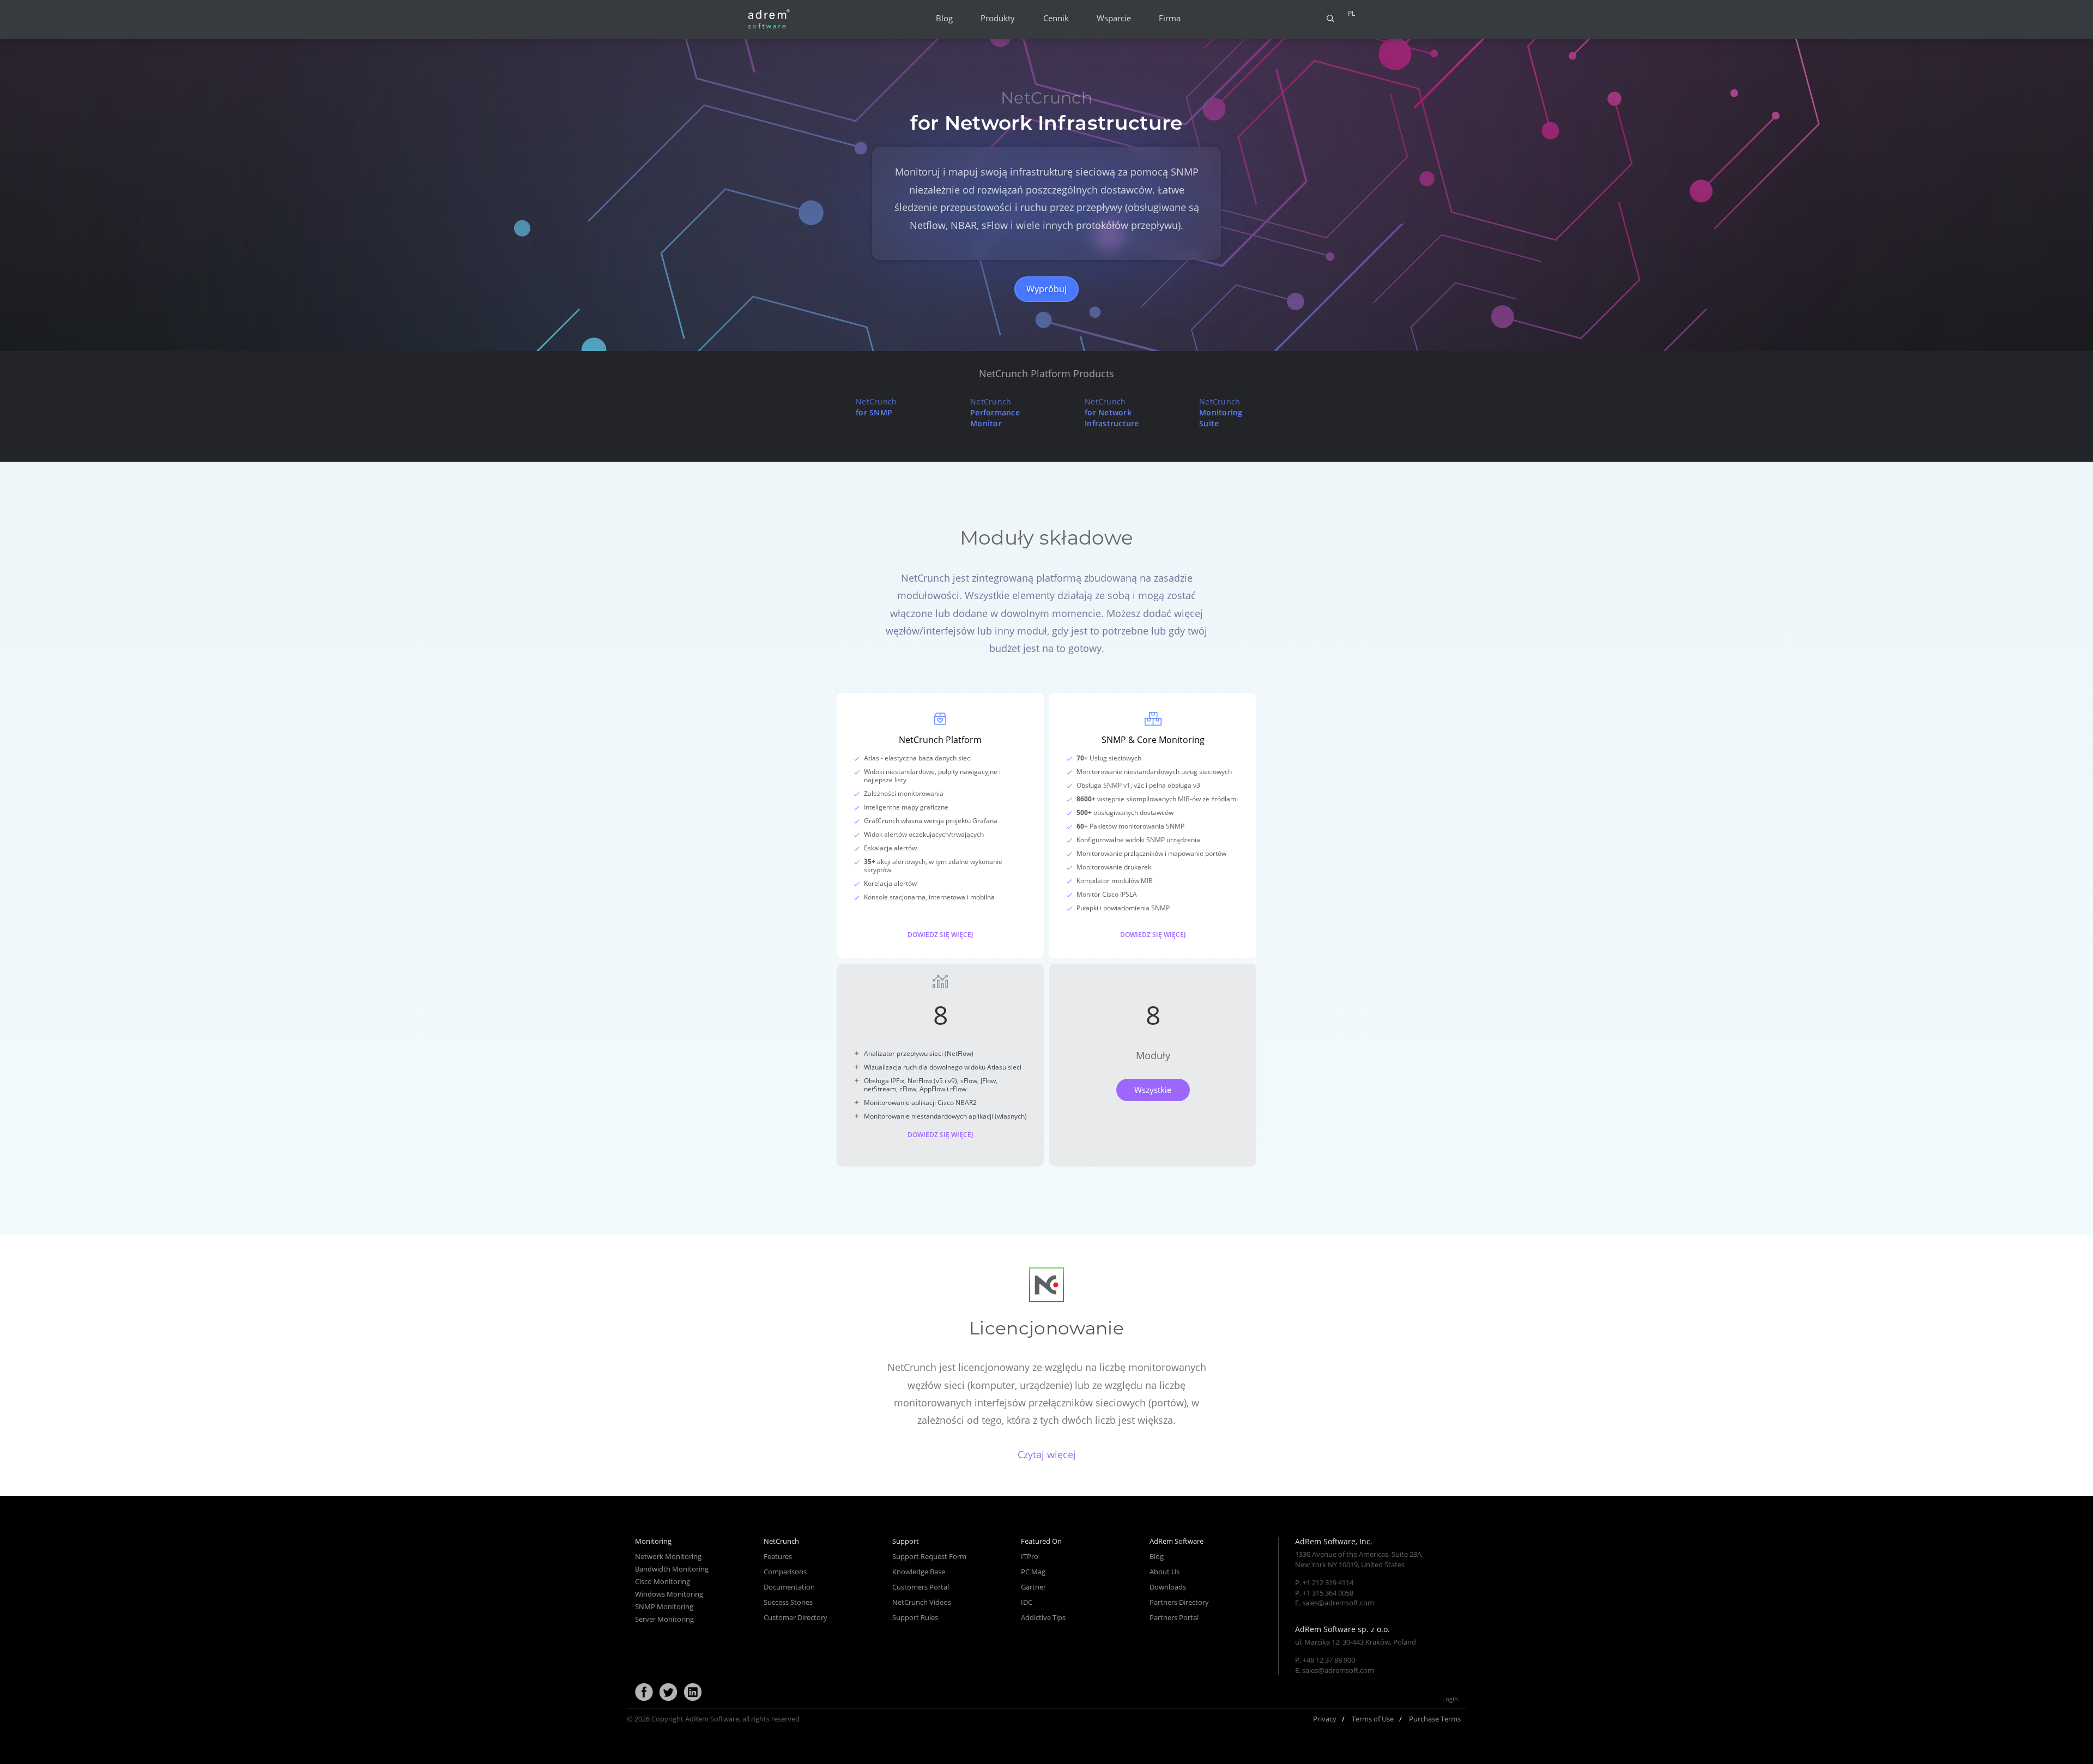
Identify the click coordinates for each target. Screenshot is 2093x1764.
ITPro (1030, 1556)
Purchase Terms (1435, 1719)
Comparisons (785, 1572)
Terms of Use (1373, 1719)
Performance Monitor (995, 412)
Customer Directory (796, 1617)
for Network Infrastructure (1112, 412)
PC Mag (1033, 1572)
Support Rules (915, 1617)
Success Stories (788, 1602)
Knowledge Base (919, 1572)
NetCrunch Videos (922, 1602)
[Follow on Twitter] (668, 1693)
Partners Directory (1179, 1602)
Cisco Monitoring (663, 1581)
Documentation (789, 1587)
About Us (1165, 1572)
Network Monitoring (668, 1556)
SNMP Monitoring (664, 1606)
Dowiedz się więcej (940, 934)
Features (778, 1556)
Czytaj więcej (1047, 1454)
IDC (1027, 1602)
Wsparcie (1114, 18)
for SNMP (876, 407)
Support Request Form (929, 1556)
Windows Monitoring (669, 1594)
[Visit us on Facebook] (644, 1693)
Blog (944, 18)
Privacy (1325, 1719)
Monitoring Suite (1221, 412)
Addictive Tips (1043, 1617)
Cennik (1056, 18)
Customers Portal (921, 1587)
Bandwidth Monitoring (672, 1569)
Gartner (1033, 1587)
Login (1450, 1699)
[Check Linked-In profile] (693, 1693)
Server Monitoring (664, 1619)
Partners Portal (1174, 1617)
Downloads (1168, 1587)
